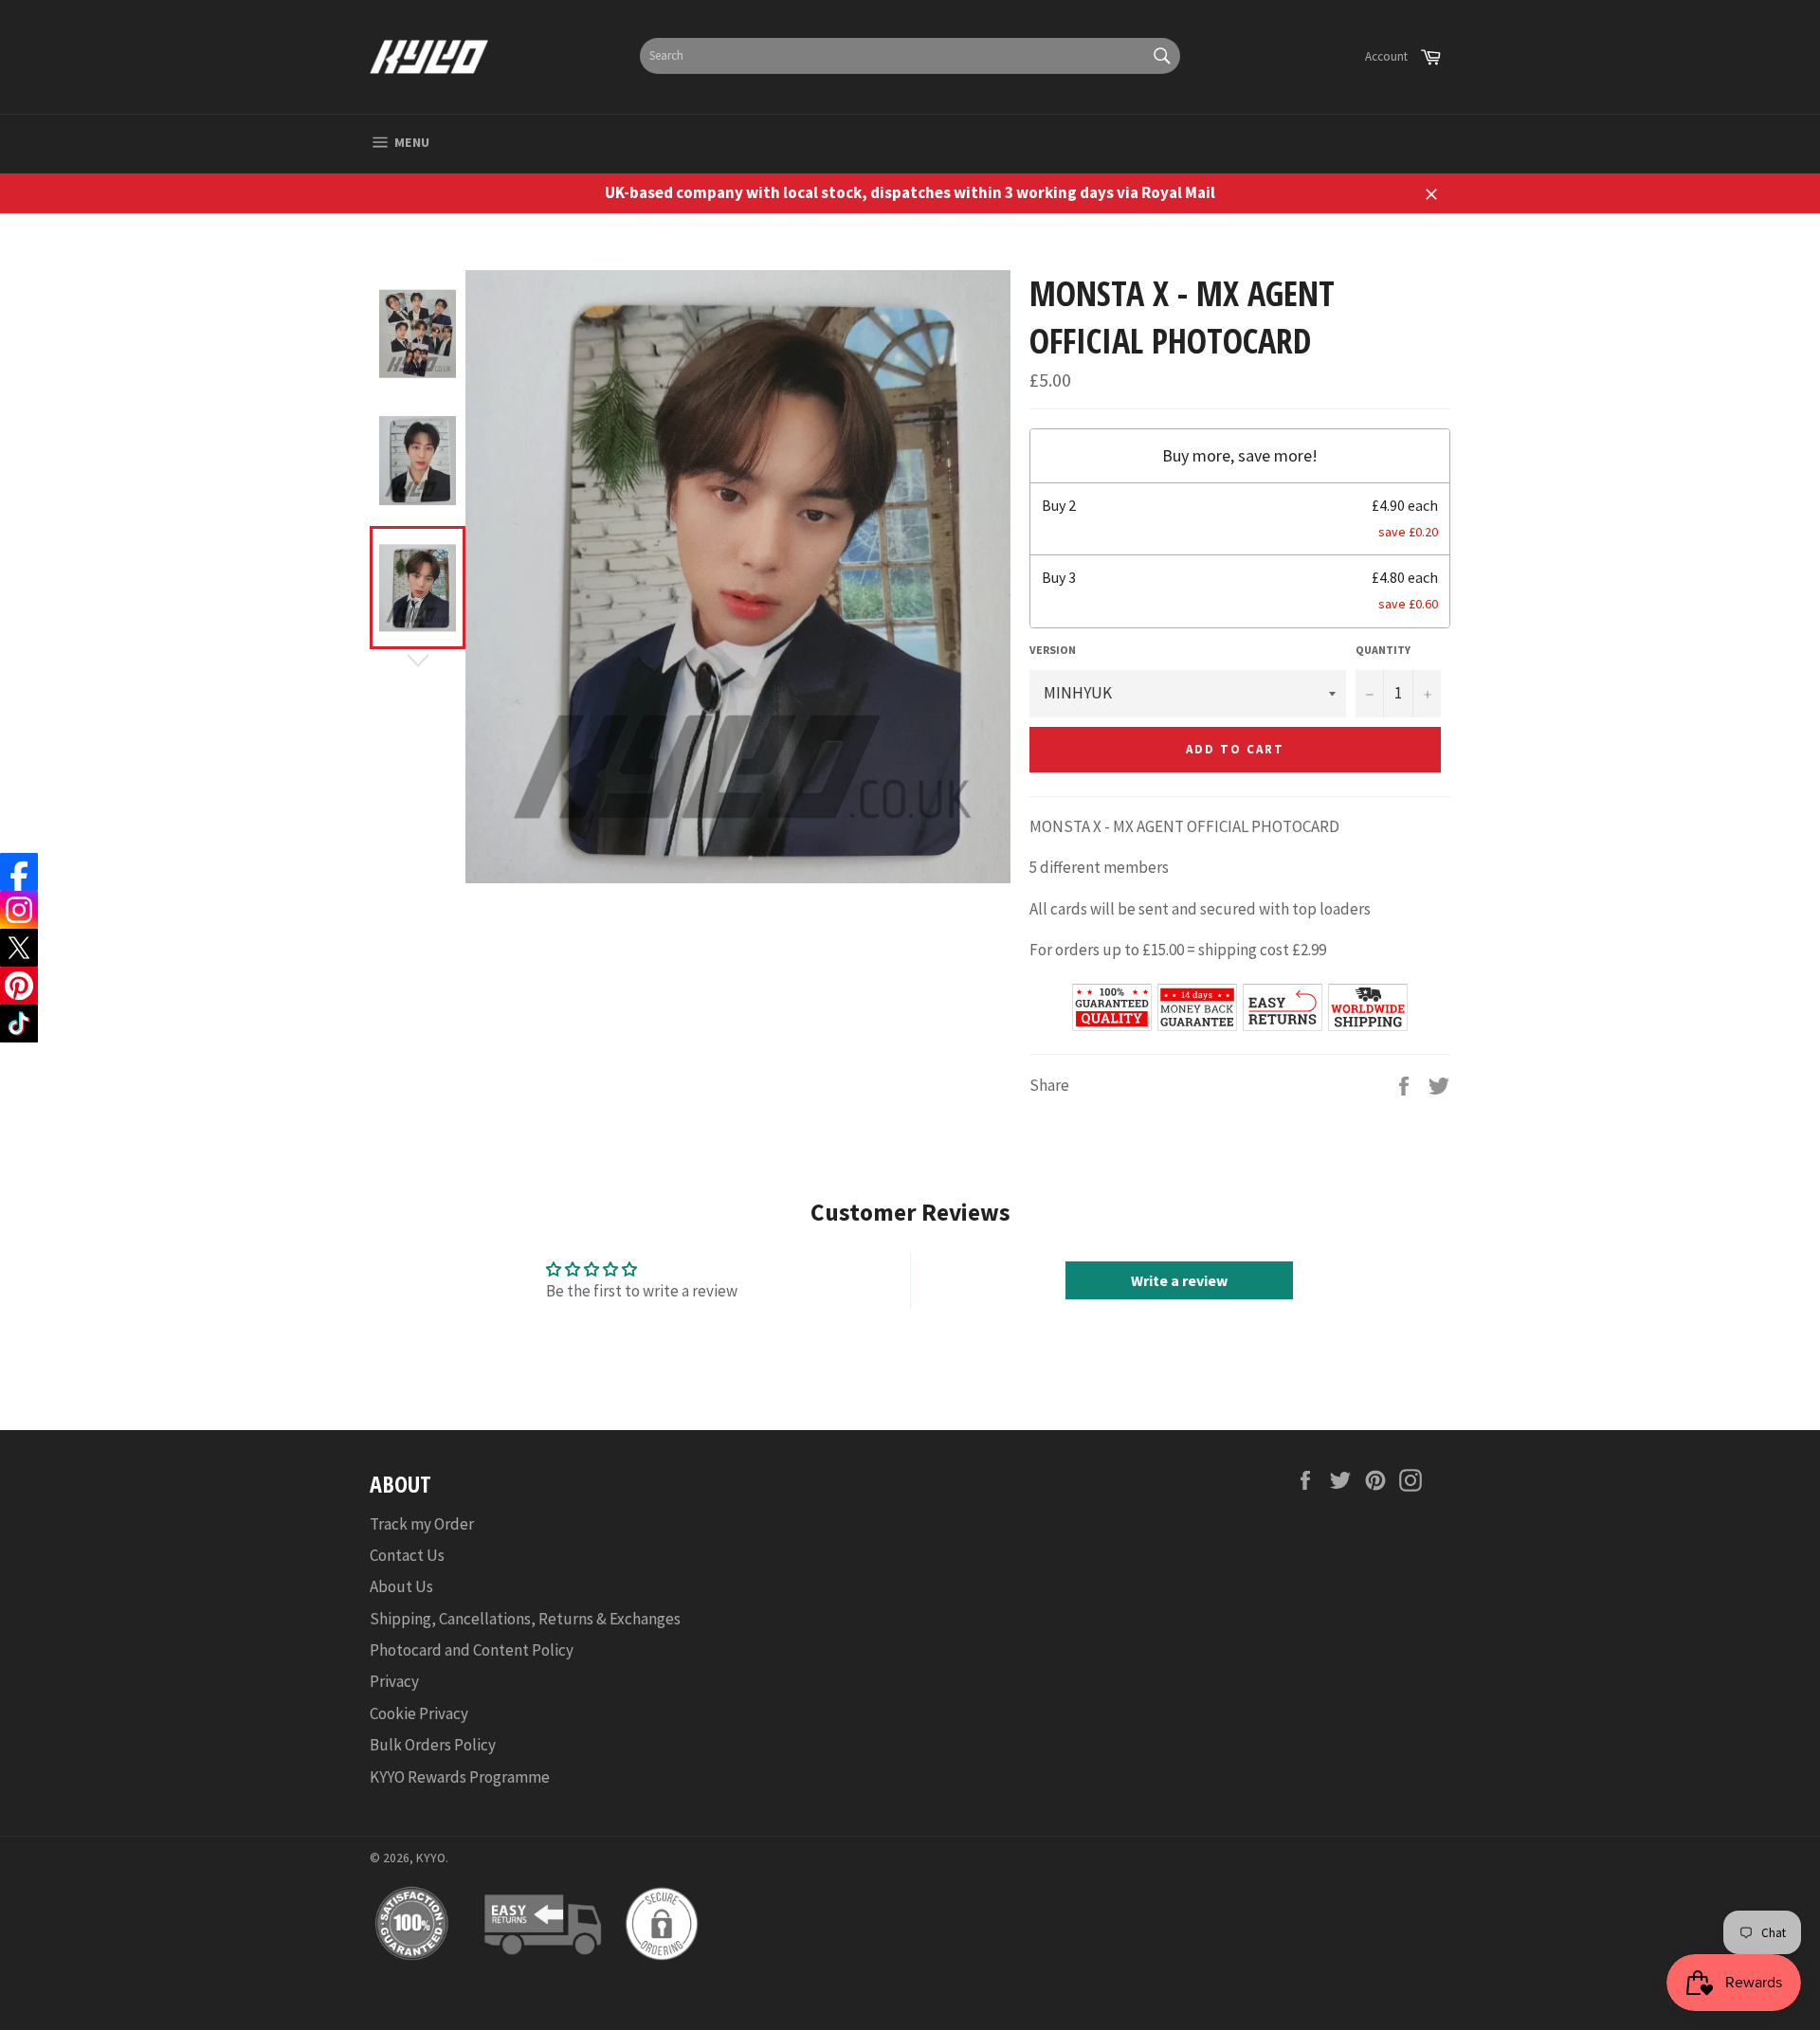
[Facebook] (19, 872)
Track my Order (422, 1524)
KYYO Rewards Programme (460, 1777)
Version (1053, 650)
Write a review (1179, 1280)
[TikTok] (19, 1024)
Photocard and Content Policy (472, 1650)
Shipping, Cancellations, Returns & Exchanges (525, 1619)
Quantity (1383, 650)
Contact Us (407, 1555)
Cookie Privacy (419, 1713)
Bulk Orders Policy (433, 1745)
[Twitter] (19, 948)
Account (1386, 56)
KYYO (431, 1858)
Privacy (394, 1681)
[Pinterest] (19, 986)
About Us (401, 1586)
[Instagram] (19, 910)
